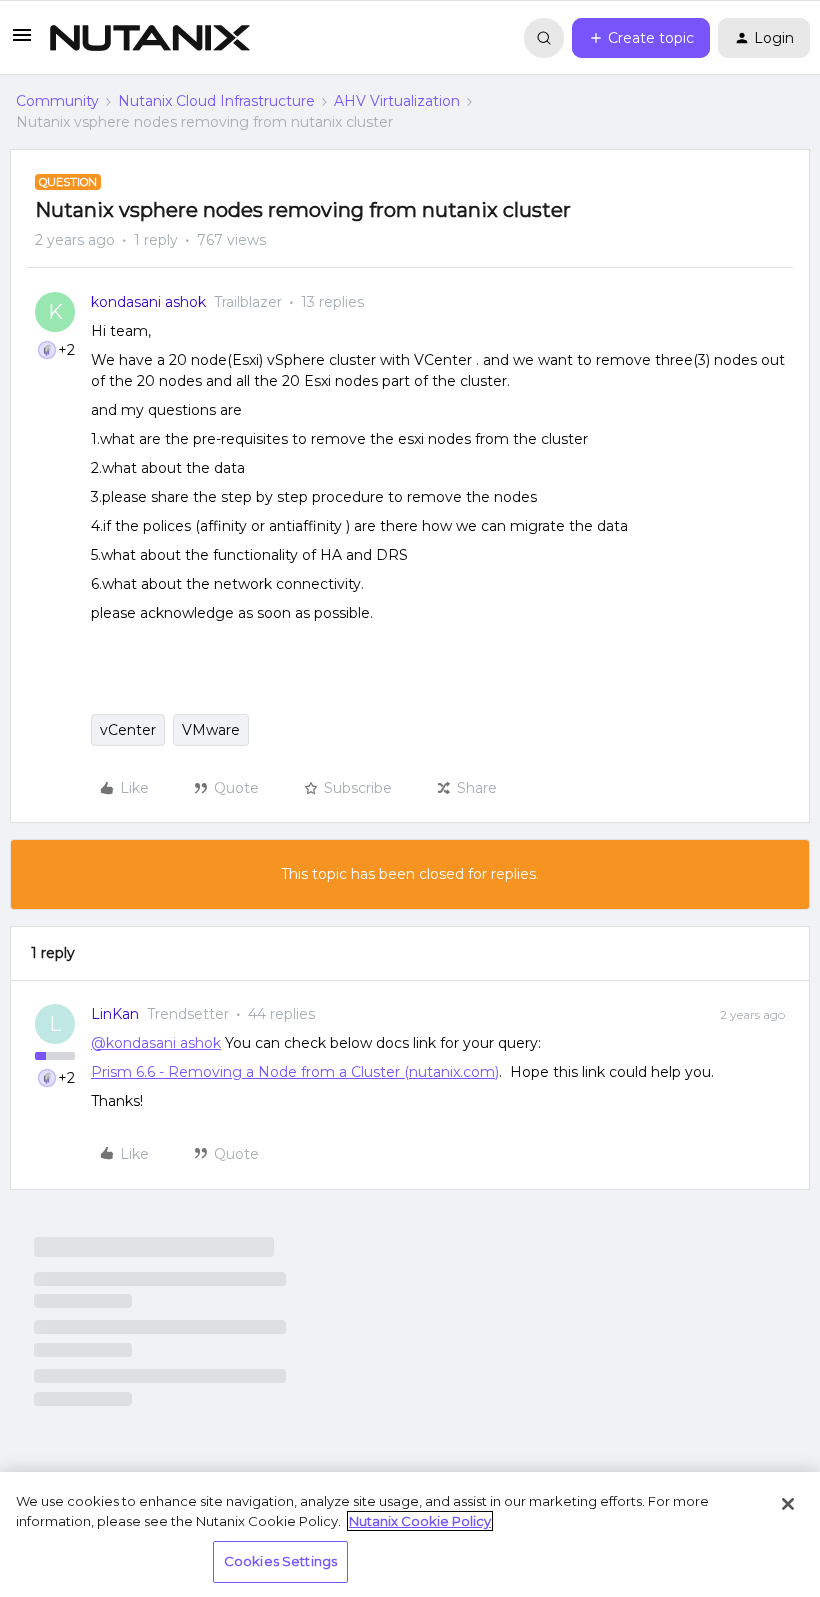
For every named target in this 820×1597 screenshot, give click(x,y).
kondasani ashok (148, 302)
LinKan (115, 1014)
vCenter (128, 730)
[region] (410, 1534)
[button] (22, 42)
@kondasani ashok (156, 1043)
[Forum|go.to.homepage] (150, 38)
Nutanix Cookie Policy (420, 1521)
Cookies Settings (280, 1561)
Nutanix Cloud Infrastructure (216, 101)
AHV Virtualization (397, 101)
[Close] (788, 1504)
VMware (211, 730)
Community (57, 101)
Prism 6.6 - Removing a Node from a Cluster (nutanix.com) (295, 1072)
